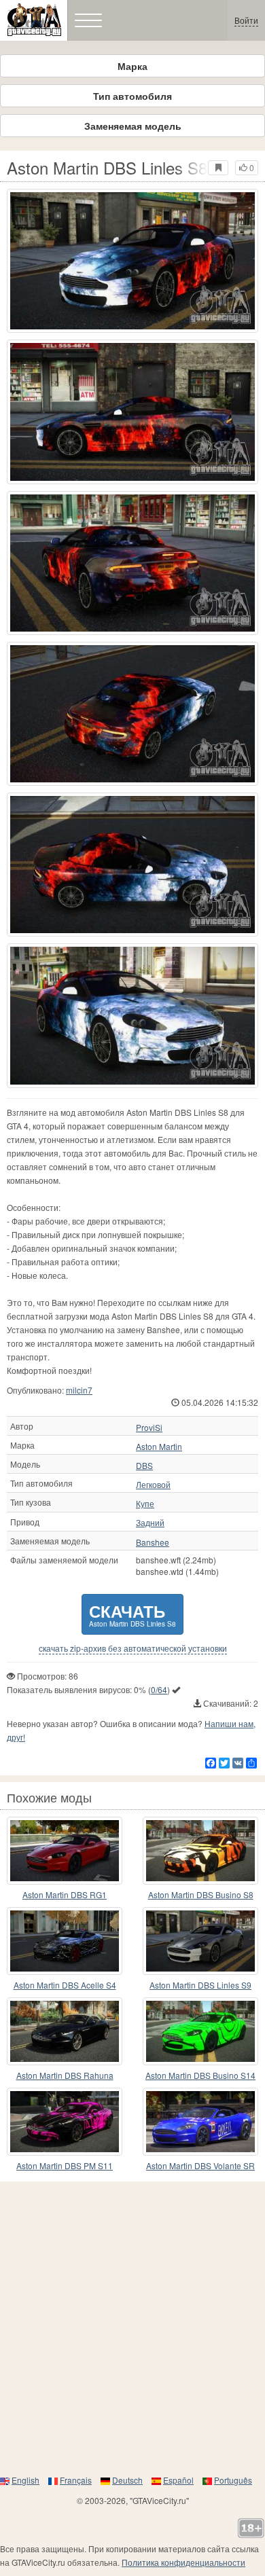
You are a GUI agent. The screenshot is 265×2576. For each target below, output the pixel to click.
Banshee (153, 1542)
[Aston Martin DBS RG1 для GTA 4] (65, 1851)
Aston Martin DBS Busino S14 (200, 2075)
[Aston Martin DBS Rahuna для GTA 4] (65, 2031)
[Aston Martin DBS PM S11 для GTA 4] (65, 2122)
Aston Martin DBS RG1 (65, 1894)
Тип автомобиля (132, 96)
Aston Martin (159, 1447)
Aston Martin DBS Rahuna (65, 2075)
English (25, 2480)
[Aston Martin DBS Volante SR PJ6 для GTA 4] (200, 2122)
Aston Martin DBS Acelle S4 (65, 1985)
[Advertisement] (132, 2327)
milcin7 (79, 1390)
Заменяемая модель (133, 126)
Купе (145, 1504)
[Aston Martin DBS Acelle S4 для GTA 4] (65, 1941)
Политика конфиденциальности (183, 2562)
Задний (150, 1523)
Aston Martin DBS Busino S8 (201, 1894)
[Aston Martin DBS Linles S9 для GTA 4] (200, 1941)
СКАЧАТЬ (132, 1614)
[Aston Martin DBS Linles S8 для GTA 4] (132, 261)
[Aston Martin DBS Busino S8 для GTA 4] (200, 1851)
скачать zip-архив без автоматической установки (133, 1648)
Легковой (153, 1485)
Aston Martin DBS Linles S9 (200, 1985)
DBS (144, 1466)
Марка (132, 66)
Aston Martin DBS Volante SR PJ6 (200, 2166)
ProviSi (149, 1428)
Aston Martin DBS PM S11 (65, 2165)
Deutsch (127, 2480)
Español (178, 2480)
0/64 (159, 1689)
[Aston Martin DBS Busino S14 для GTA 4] (200, 2031)
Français (76, 2480)
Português (233, 2480)
